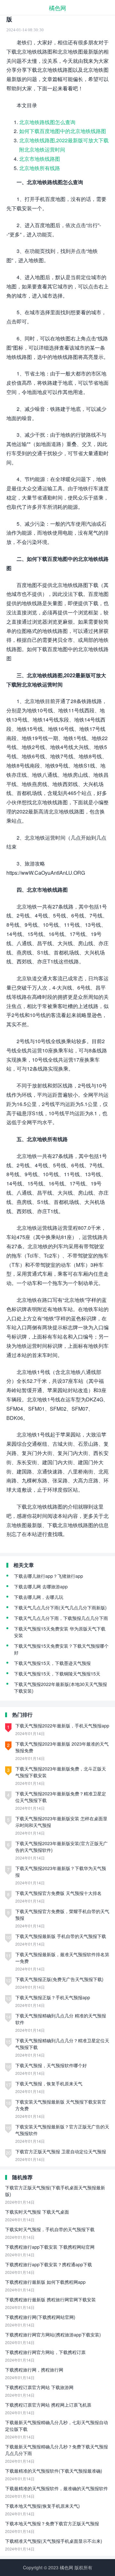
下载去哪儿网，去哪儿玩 (39, 1597)
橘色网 (57, 8)
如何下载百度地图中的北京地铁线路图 (63, 131)
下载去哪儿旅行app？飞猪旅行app (49, 1576)
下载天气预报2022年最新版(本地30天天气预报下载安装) (61, 1687)
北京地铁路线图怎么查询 (47, 122)
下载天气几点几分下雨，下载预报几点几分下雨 (61, 1618)
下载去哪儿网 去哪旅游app (41, 1586)
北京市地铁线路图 (40, 159)
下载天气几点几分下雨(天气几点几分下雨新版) (60, 1607)
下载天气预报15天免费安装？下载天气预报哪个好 (61, 1649)
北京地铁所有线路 (40, 168)
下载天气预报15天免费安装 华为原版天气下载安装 (60, 1632)
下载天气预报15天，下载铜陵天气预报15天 (57, 1674)
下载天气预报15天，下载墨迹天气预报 (52, 1663)
